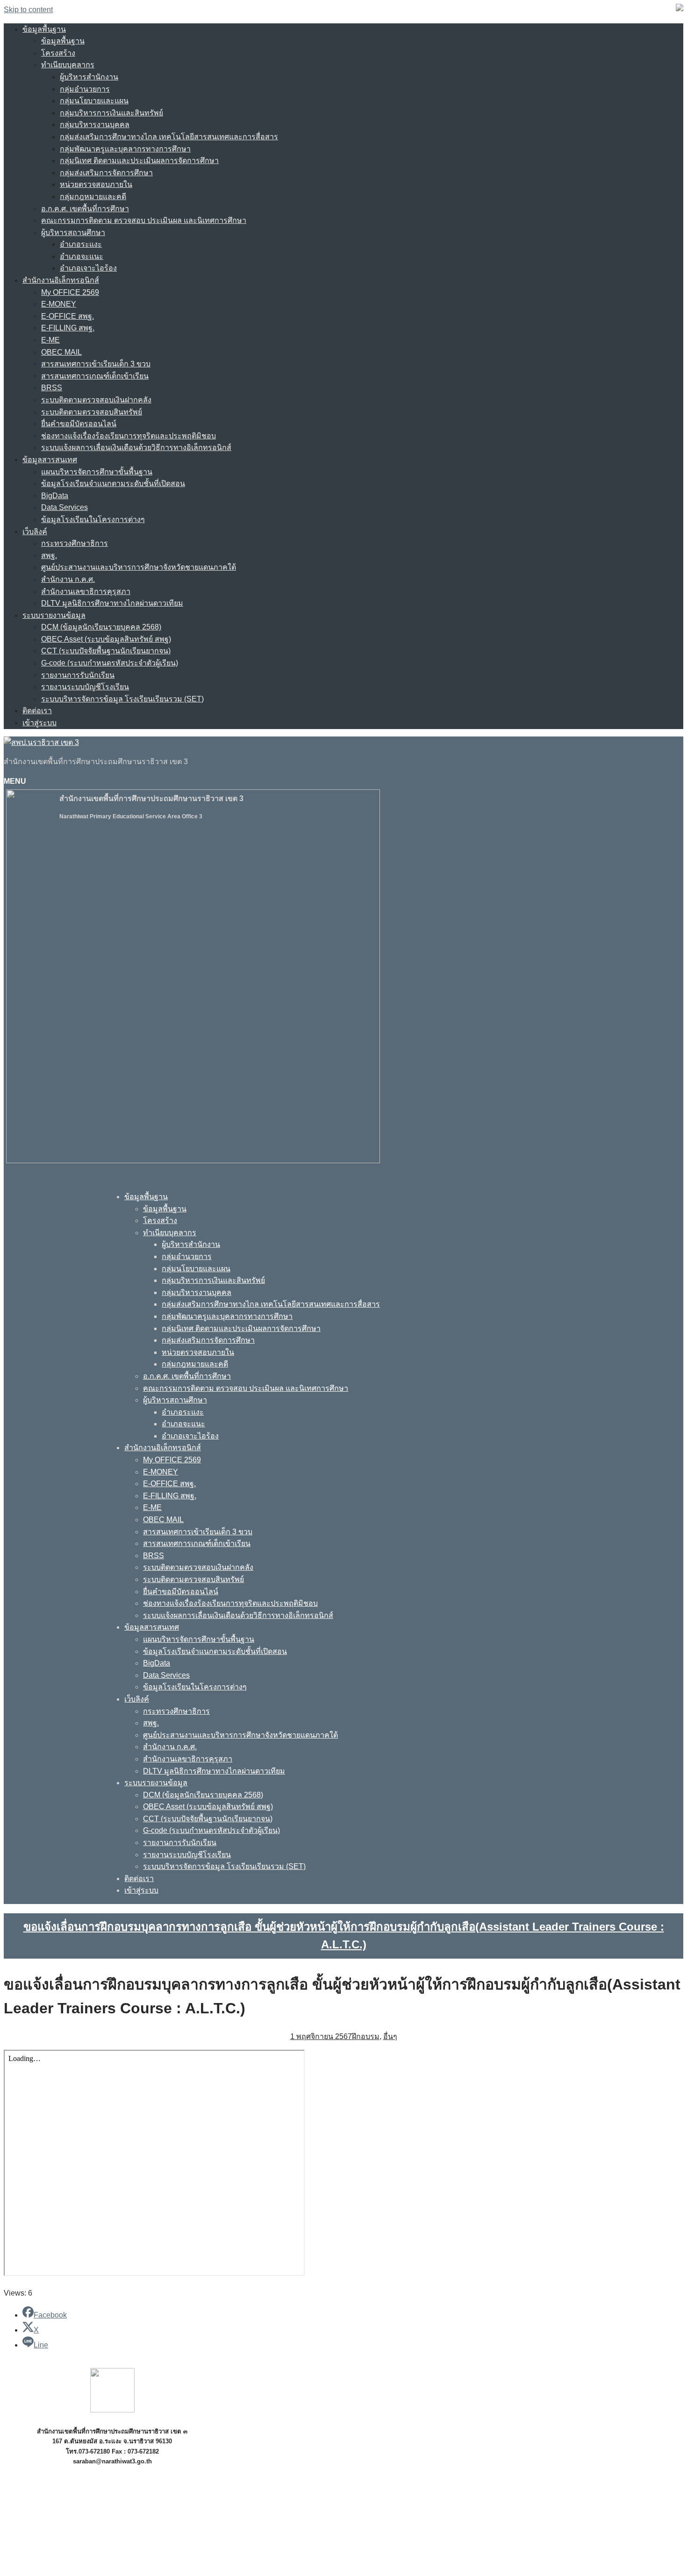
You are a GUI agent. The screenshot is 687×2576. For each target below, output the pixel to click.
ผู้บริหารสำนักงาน (89, 77)
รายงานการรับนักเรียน (78, 675)
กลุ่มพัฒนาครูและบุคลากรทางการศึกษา (125, 149)
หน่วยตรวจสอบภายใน (96, 184)
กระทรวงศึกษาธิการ (75, 543)
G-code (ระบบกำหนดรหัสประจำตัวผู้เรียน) (110, 663)
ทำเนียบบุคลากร (68, 65)
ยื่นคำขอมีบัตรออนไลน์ (79, 424)
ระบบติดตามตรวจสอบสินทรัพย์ (92, 412)
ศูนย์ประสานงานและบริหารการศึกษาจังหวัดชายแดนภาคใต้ (139, 567)
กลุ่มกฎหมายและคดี (93, 197)
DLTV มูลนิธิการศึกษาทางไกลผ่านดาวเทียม (112, 603)
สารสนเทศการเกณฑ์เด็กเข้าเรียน (95, 376)
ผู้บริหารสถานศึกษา (73, 233)
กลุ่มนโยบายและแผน (94, 101)
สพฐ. (49, 555)
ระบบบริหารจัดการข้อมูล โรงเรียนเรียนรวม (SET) (122, 699)
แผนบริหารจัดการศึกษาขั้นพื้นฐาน (97, 472)
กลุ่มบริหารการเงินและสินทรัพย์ (111, 113)
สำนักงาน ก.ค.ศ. (68, 579)
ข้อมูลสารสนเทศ (50, 460)
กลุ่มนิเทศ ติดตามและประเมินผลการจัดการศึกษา (139, 161)
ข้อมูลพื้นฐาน (44, 29)
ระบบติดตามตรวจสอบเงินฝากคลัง (96, 400)
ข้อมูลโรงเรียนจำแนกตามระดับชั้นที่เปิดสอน (113, 483)
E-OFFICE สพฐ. (68, 316)
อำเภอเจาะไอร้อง (88, 268)
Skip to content (28, 10)
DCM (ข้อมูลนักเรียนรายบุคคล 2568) (101, 627)
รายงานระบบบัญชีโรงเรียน (85, 687)
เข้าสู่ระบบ (39, 723)
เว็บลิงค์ (35, 532)
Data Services (64, 507)
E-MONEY (59, 304)
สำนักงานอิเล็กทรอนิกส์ (61, 280)
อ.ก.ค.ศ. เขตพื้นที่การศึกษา (85, 209)
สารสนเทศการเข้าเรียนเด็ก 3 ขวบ (96, 364)
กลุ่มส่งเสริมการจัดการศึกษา (106, 173)
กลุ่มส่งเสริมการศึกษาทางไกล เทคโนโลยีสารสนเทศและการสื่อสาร (169, 137)
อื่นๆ (390, 2036)
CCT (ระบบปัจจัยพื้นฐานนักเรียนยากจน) (106, 651)
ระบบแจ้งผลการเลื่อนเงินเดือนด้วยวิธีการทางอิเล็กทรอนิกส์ (136, 447)
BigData (55, 496)
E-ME (50, 340)
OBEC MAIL (61, 352)
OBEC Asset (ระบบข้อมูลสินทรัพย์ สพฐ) (106, 639)
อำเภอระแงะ (81, 244)
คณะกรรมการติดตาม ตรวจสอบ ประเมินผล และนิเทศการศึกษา (144, 220)
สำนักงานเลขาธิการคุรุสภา (86, 591)
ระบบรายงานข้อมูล (54, 615)
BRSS (52, 388)
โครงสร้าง (58, 53)
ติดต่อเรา (37, 711)
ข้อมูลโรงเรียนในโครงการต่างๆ (93, 519)
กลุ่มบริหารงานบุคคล (95, 125)
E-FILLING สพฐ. (68, 328)
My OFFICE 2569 (70, 292)
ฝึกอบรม (366, 2036)
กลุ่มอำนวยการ (85, 89)
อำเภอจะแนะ (82, 256)
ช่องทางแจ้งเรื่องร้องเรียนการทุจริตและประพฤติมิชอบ (129, 436)
